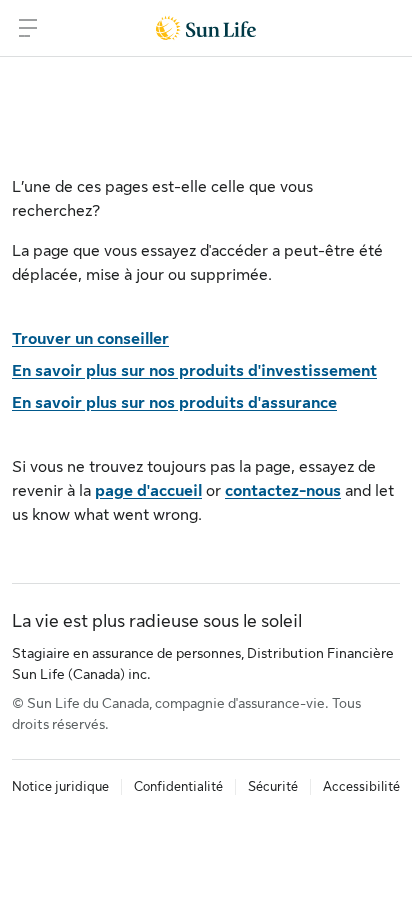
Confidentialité (178, 786)
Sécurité (273, 786)
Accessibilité (361, 786)
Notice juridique (60, 786)
